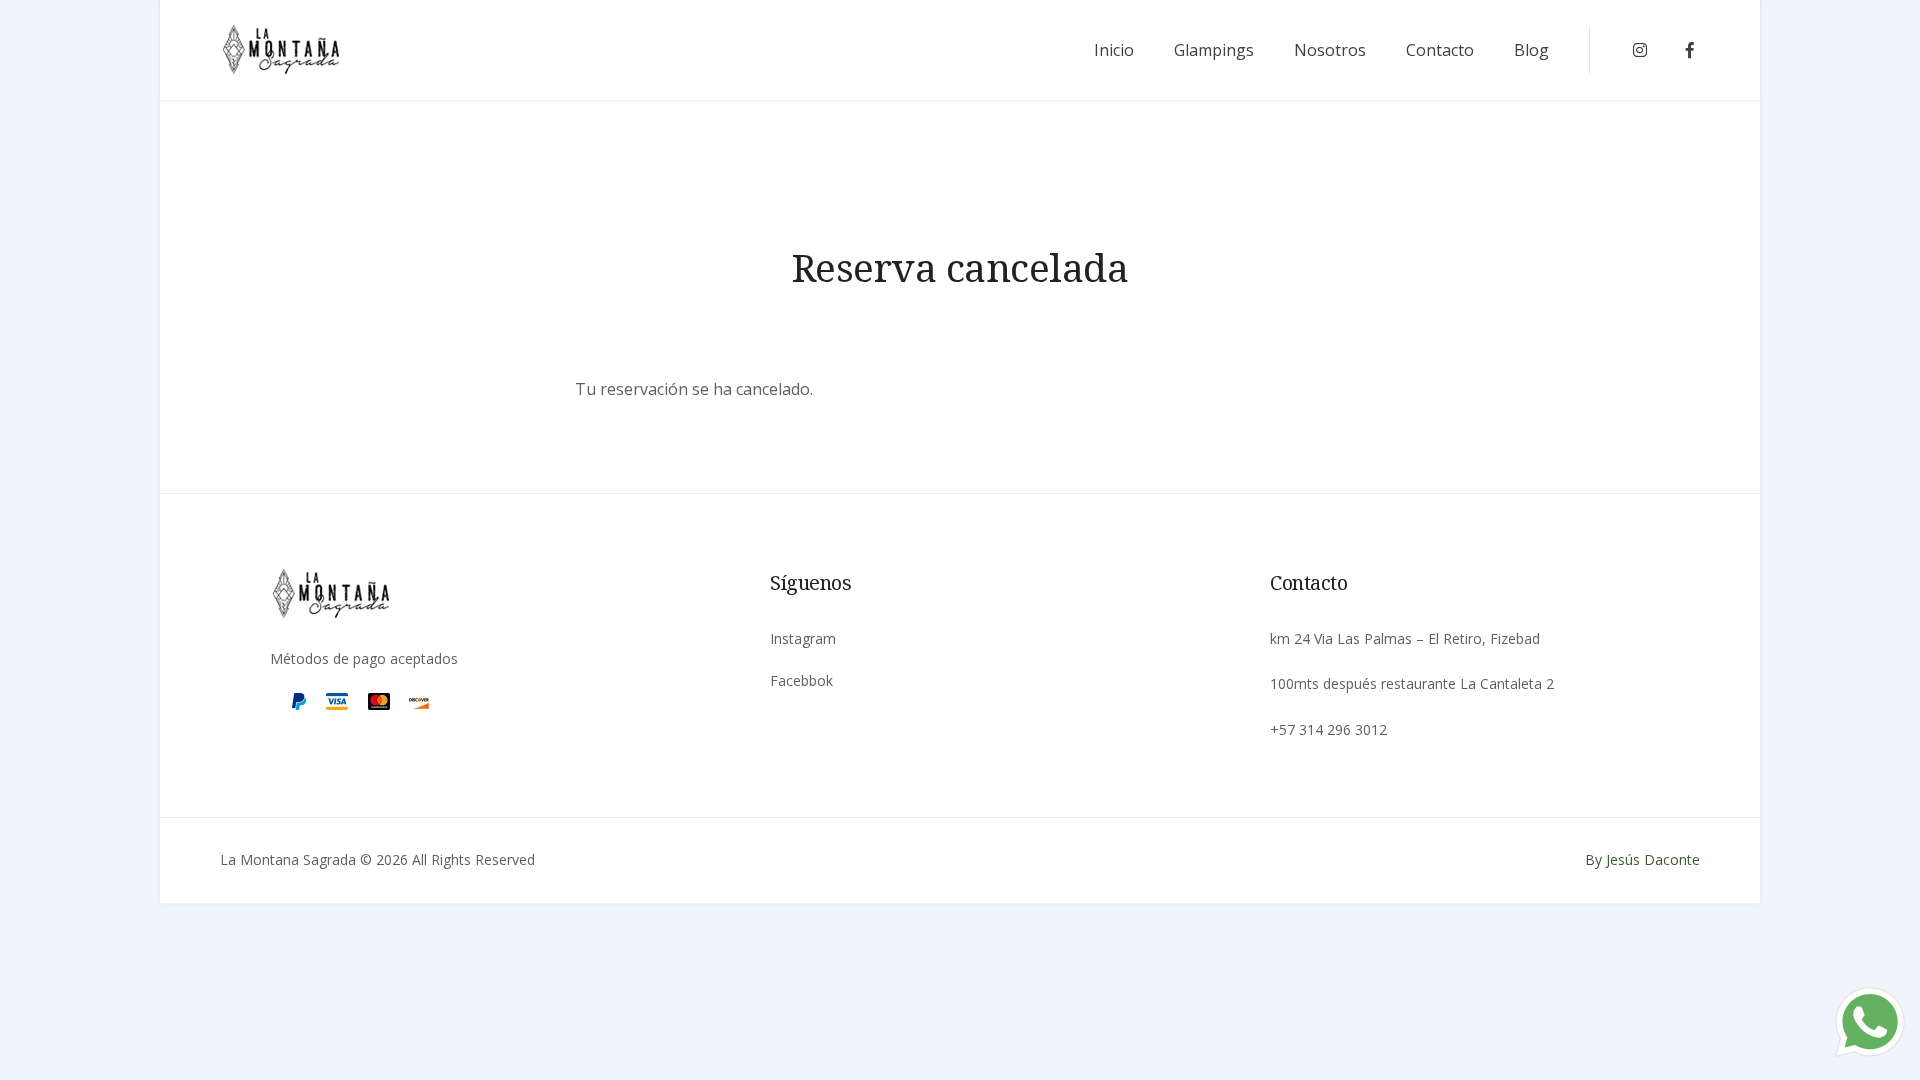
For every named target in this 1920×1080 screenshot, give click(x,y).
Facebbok (801, 680)
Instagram (803, 638)
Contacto (1440, 50)
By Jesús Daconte (1642, 859)
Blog (1531, 50)
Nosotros (1330, 50)
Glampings (1214, 50)
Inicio (1114, 50)
